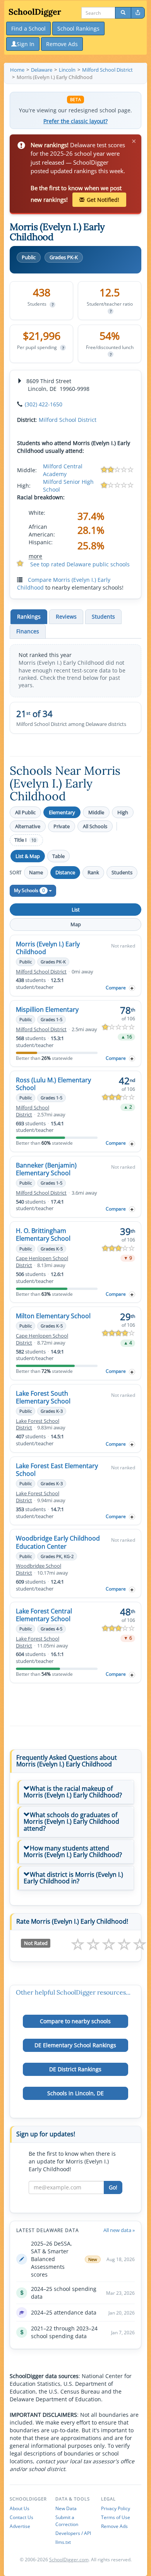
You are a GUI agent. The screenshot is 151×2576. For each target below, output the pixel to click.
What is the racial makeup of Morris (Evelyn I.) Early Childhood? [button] (73, 1792)
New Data (66, 2508)
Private (62, 826)
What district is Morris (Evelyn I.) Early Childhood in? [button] (73, 1878)
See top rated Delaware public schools (80, 564)
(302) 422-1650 (44, 404)
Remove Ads (114, 2526)
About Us (20, 2508)
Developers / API (73, 2533)
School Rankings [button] (78, 28)
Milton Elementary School (53, 1316)
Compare (116, 988)
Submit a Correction (67, 2521)
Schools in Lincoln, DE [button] (75, 2093)
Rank (93, 872)
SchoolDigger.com (69, 2560)
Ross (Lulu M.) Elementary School (53, 1084)
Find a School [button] (28, 28)
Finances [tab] (28, 631)
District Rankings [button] (75, 2069)
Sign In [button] (26, 44)
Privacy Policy (116, 2508)
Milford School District (68, 420)
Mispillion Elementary (47, 1009)
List (76, 910)
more (35, 556)
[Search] (123, 13)
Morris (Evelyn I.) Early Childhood (48, 948)
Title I (25, 840)
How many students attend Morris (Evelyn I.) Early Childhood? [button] (73, 1852)
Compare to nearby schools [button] (75, 2021)
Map (76, 924)
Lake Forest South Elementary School (43, 1397)
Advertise (20, 2526)
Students (122, 872)
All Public (25, 812)
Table (58, 856)
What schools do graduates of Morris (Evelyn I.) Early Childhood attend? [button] (71, 1822)
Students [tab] (103, 616)
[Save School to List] (132, 988)
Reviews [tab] (66, 616)
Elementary (62, 812)
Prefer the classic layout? (75, 121)
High (123, 812)
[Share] (138, 13)
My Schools (29, 890)
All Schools (95, 826)
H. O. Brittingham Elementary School (43, 1235)
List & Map (28, 856)
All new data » (119, 2230)
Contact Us (21, 2517)
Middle (96, 812)
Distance (65, 872)
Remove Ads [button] (62, 44)
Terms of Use (116, 2517)
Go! (113, 2187)
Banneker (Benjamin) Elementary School (46, 1169)
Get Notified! (103, 200)
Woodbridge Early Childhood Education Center (58, 1542)
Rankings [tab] (29, 616)
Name (36, 872)
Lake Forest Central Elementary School (44, 1615)
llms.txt (63, 2542)
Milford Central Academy (63, 470)
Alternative (28, 826)
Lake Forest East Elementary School (57, 1470)
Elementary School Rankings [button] (75, 2045)
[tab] (75, 1792)
